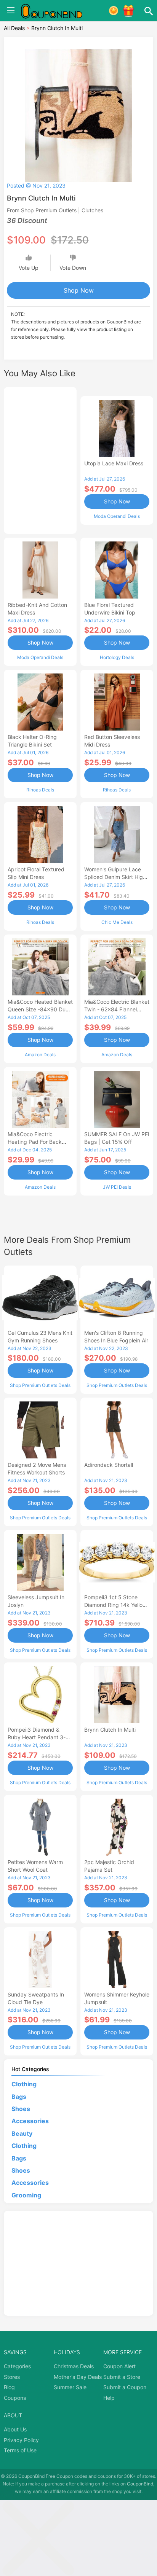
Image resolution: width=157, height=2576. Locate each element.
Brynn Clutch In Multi (110, 1730)
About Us (15, 2429)
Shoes (21, 2109)
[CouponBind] (57, 11)
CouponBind (140, 2484)
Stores (12, 2377)
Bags (19, 2097)
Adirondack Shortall (109, 1465)
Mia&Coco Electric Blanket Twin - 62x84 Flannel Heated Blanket (117, 1009)
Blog (9, 2387)
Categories (17, 2366)
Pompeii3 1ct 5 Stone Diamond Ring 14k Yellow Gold (115, 1605)
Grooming (26, 2195)
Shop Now (79, 290)
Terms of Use (20, 2450)
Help (109, 2398)
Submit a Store (122, 2377)
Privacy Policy (21, 2440)
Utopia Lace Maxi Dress (114, 463)
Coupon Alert (119, 2366)
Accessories (30, 2121)
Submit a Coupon (125, 2387)
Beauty (22, 2133)
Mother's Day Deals (78, 2377)
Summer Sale (70, 2387)
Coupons (15, 2398)
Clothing (24, 2084)
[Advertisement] (40, 459)
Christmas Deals (74, 2366)
